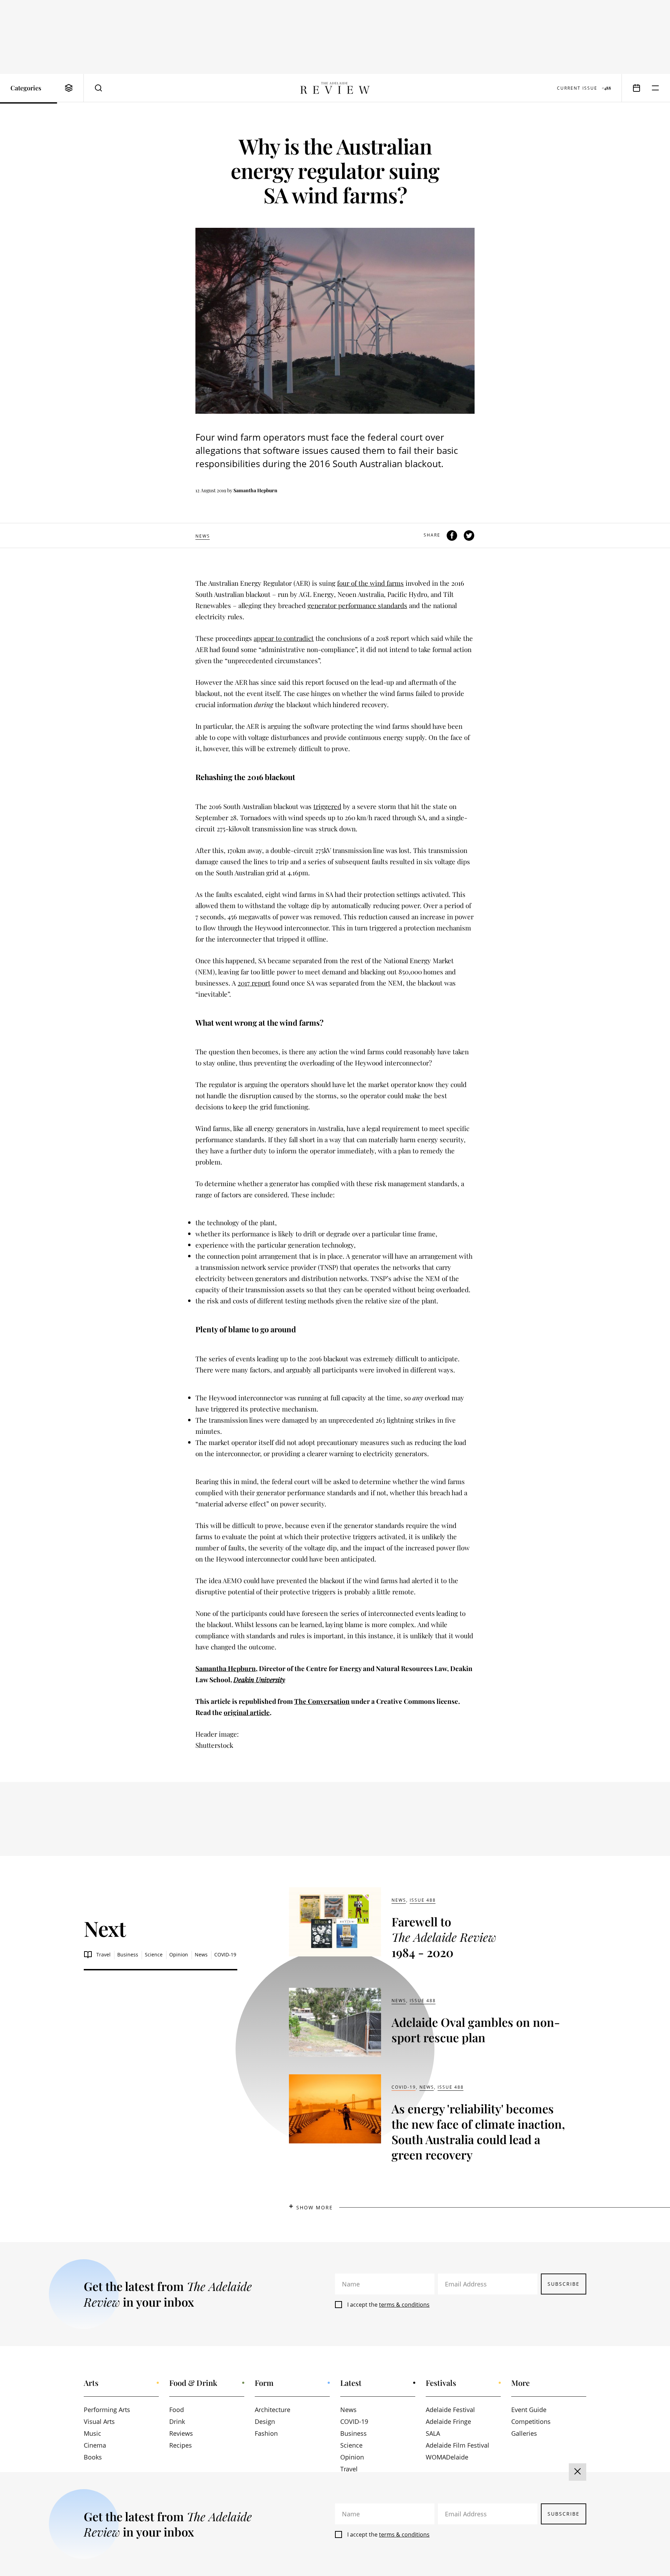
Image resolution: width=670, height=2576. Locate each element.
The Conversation (322, 1701)
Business (128, 1955)
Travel (103, 1955)
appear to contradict (284, 638)
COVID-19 (225, 1955)
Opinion (179, 1955)
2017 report (254, 983)
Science (154, 1955)
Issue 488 (423, 1900)
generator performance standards (357, 605)
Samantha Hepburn (255, 490)
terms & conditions (404, 2305)
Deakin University (259, 1679)
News (203, 536)
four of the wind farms (370, 583)
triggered (327, 806)
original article (247, 1712)
